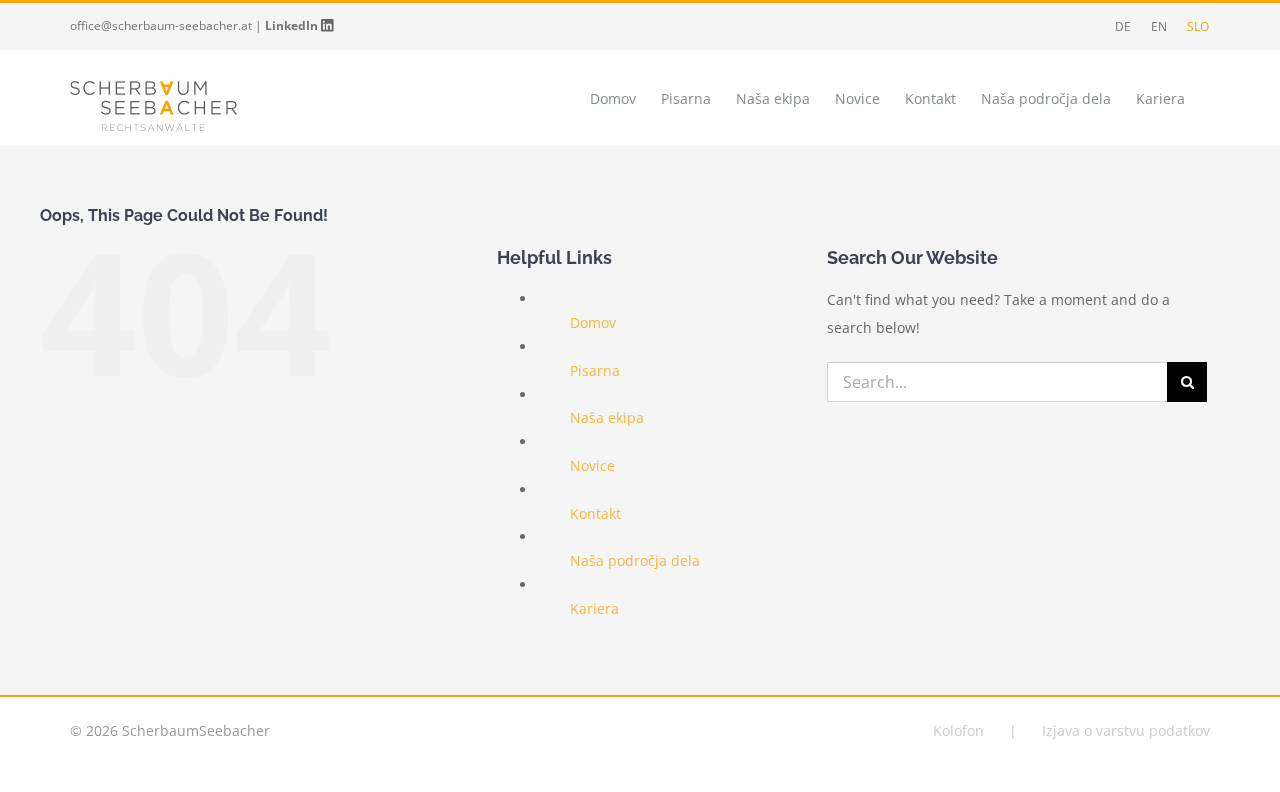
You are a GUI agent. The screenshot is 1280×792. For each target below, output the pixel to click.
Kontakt (595, 513)
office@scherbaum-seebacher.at (161, 25)
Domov (593, 322)
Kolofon (958, 730)
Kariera (594, 608)
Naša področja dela (635, 560)
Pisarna (595, 370)
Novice (592, 465)
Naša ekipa (607, 417)
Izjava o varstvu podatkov (1126, 730)
